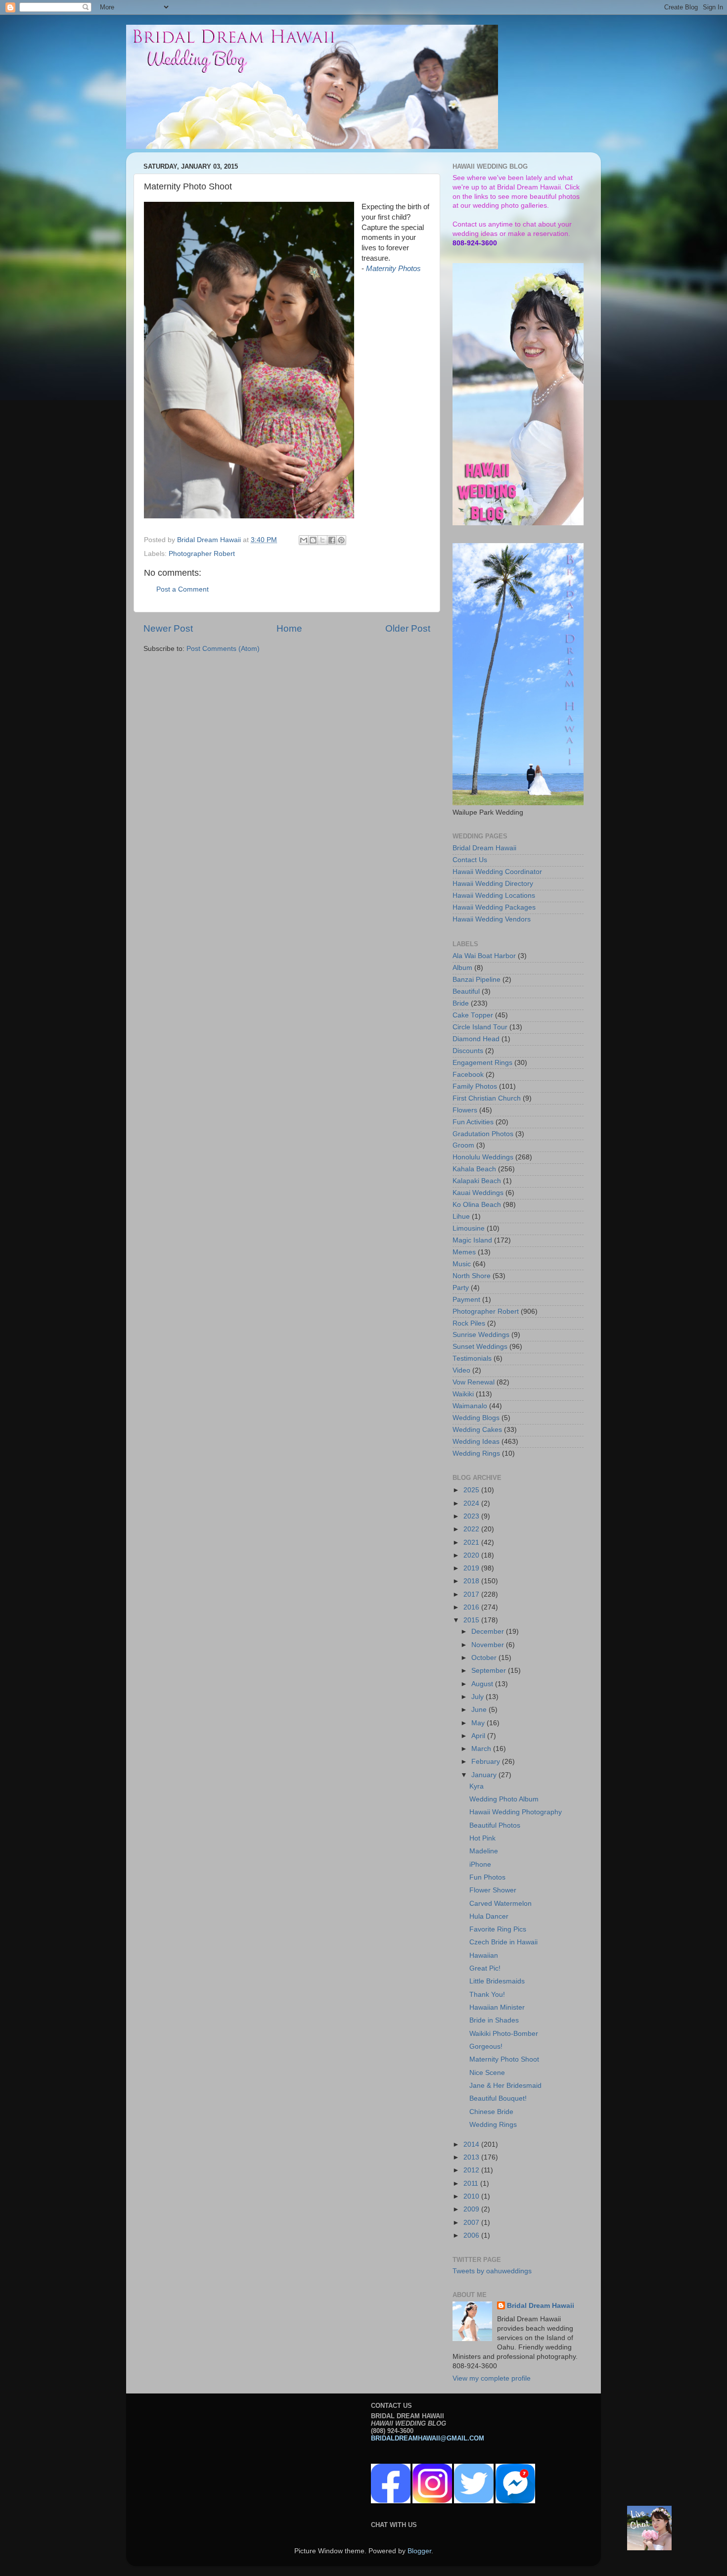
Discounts (468, 1051)
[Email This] (304, 540)
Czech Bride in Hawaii (503, 1942)
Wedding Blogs (476, 1418)
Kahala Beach (474, 1169)
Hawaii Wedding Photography (516, 1812)
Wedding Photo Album (504, 1799)
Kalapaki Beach (477, 1181)
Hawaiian (484, 1955)
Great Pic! (485, 1968)
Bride (461, 1003)
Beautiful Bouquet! (498, 2098)
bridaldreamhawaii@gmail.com (428, 2438)
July (478, 1697)
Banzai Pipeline (477, 980)
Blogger (419, 2551)
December (489, 1632)
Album (462, 968)
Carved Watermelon (500, 1904)
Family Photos (475, 1086)
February (487, 1762)
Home (289, 628)
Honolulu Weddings (483, 1157)
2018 (472, 1581)
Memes (464, 1252)
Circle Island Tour (480, 1027)
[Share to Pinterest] (341, 540)
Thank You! (487, 1995)
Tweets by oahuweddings (492, 2271)
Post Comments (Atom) (223, 649)
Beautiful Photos (495, 1825)
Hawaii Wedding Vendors (492, 919)
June (480, 1710)
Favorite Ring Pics (498, 1929)
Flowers (465, 1110)
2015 (472, 1620)
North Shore (472, 1276)
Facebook (468, 1075)
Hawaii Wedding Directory (493, 884)
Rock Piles (469, 1323)
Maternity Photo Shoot (504, 2059)
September (490, 1671)
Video (461, 1370)
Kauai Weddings (478, 1193)
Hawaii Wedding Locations (494, 896)
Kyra (477, 1786)
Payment (466, 1300)
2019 (472, 1568)
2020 (472, 1555)
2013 (472, 2157)
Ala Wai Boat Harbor (484, 956)
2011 (472, 2184)
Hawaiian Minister (497, 2007)
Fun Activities (473, 1122)
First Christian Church (487, 1098)
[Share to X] (322, 540)
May (479, 1723)
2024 (472, 1503)
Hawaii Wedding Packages (494, 907)
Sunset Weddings (480, 1347)
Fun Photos (487, 1877)
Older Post (408, 628)
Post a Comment (182, 589)
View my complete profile (492, 2378)
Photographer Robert (202, 554)
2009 (472, 2209)
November (489, 1645)
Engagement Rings (482, 1063)
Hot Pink (482, 1838)
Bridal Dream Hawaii (484, 848)
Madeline (484, 1851)
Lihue (461, 1217)
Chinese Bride (491, 2112)
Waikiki (463, 1394)
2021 (472, 1542)
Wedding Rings (476, 1453)
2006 (472, 2235)
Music (462, 1264)
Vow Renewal (474, 1382)
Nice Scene (487, 2073)
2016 (472, 1607)
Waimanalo (470, 1406)
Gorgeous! (486, 2047)
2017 (472, 1594)
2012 (472, 2170)
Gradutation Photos (483, 1134)
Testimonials (472, 1358)
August (483, 1684)
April (479, 1736)
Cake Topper (473, 1015)
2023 (472, 1516)
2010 (472, 2196)
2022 (472, 1529)
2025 (472, 1490)
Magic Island (472, 1240)
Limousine (469, 1228)
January (485, 1775)
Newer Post (168, 628)
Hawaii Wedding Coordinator (497, 872)
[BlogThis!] (313, 540)
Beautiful (466, 991)
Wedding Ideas (476, 1442)
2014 (472, 2144)
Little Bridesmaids (497, 1981)
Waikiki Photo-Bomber (504, 2034)
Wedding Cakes (477, 1430)
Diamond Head (476, 1039)
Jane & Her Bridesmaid (505, 2086)
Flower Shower (493, 1890)
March (482, 1749)
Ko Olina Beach (477, 1205)
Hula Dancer (489, 1916)
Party (461, 1288)
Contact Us (470, 860)
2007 (472, 2223)
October (485, 1658)
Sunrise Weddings (481, 1335)
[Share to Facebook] (332, 540)
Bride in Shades (494, 2020)
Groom (463, 1145)
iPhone (480, 1864)
